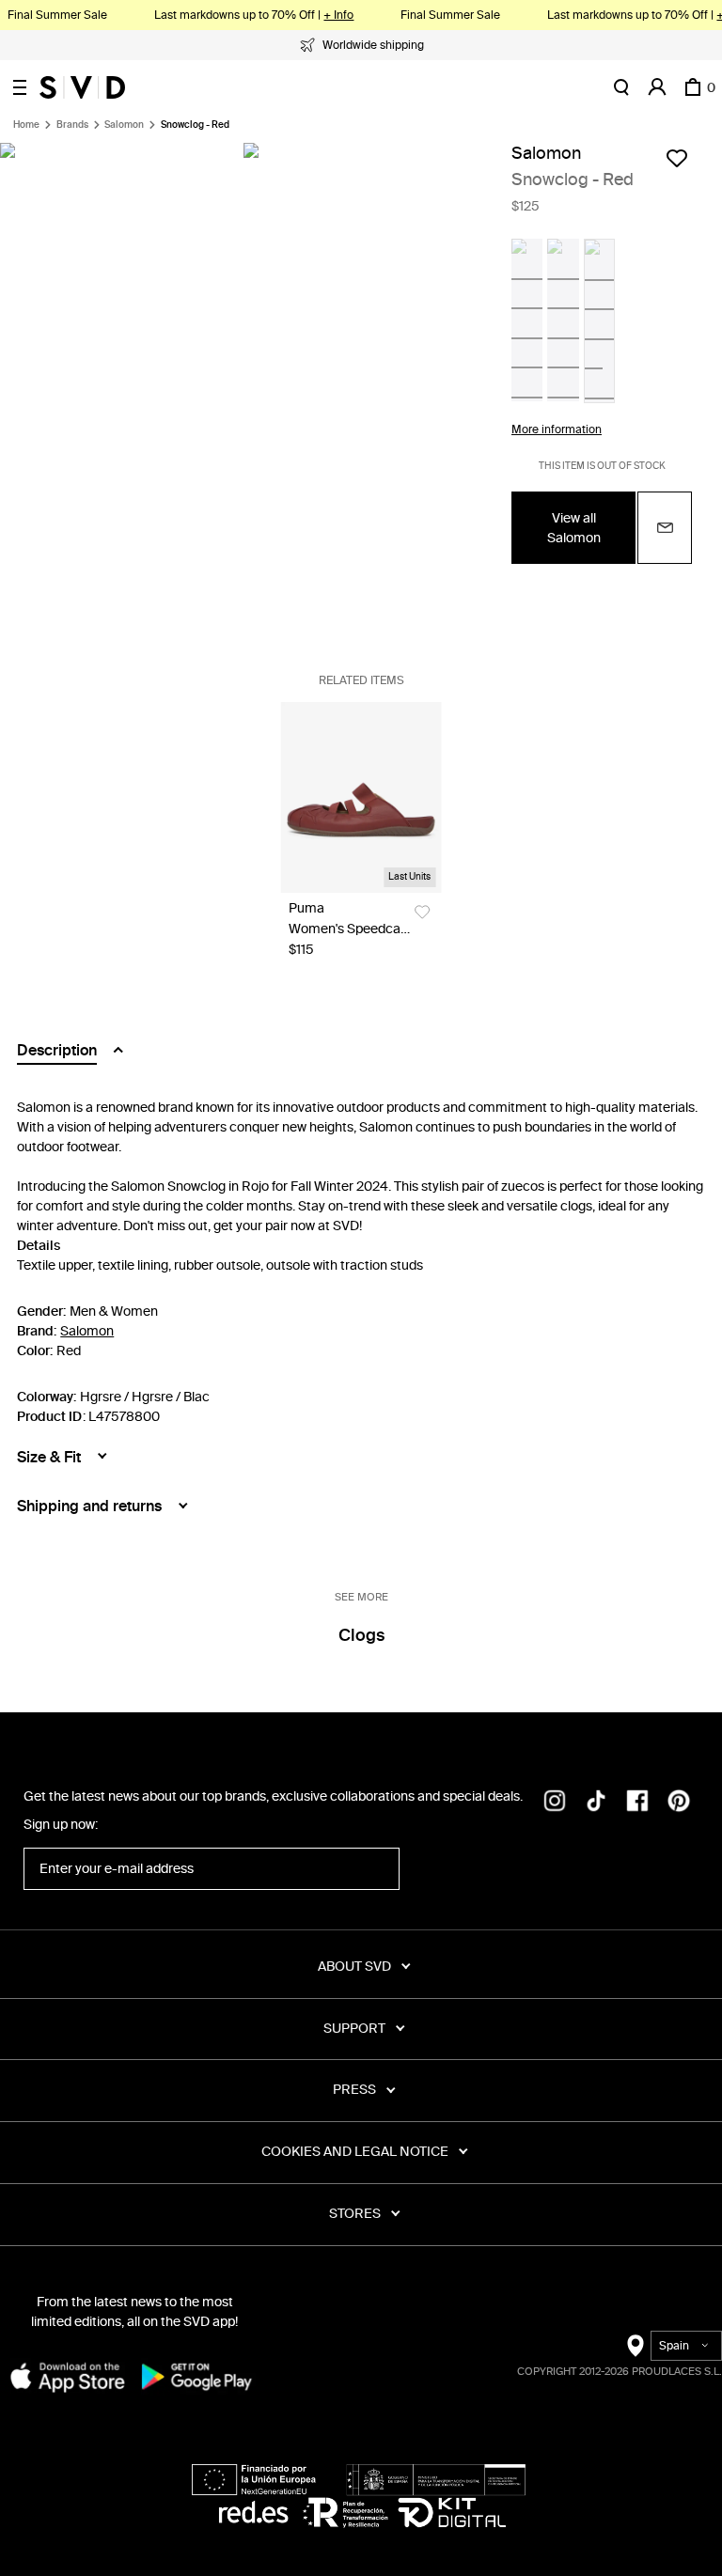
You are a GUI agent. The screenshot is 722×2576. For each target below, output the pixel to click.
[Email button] (665, 528)
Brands (72, 125)
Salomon (124, 125)
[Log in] (657, 87)
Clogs (361, 1635)
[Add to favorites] (677, 158)
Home (26, 125)
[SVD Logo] (82, 87)
